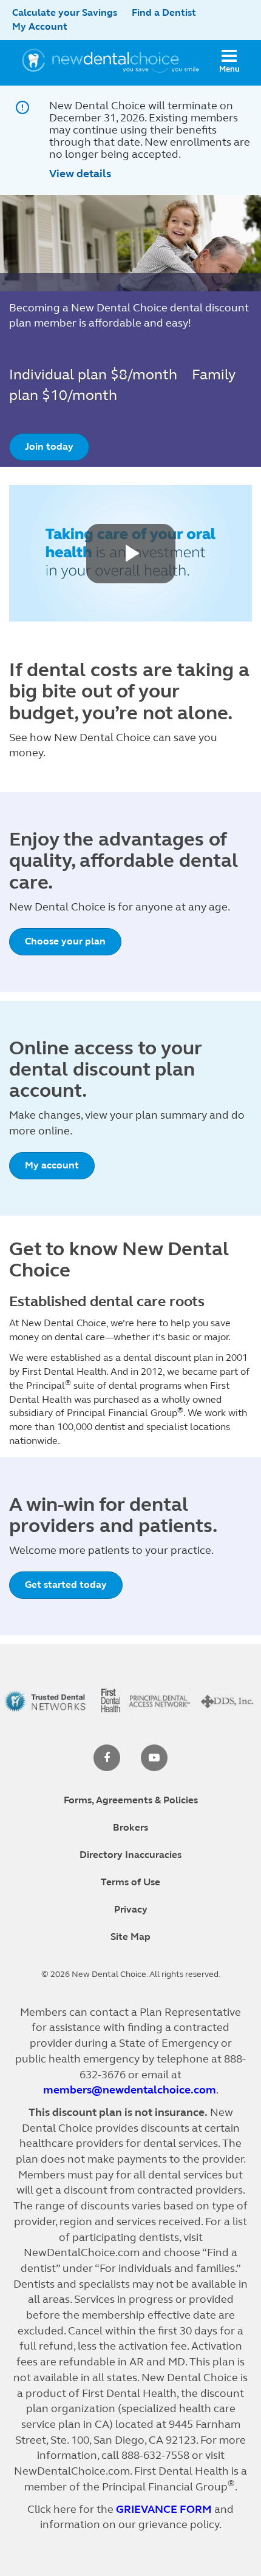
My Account (40, 26)
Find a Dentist (164, 12)
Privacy (131, 1909)
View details (80, 174)
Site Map (130, 1937)
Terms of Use (130, 1882)
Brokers (130, 1827)
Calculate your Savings (65, 12)
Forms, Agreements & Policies (131, 1800)
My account (52, 1165)
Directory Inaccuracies (130, 1855)
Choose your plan (65, 941)
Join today (49, 446)
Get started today (66, 1585)
